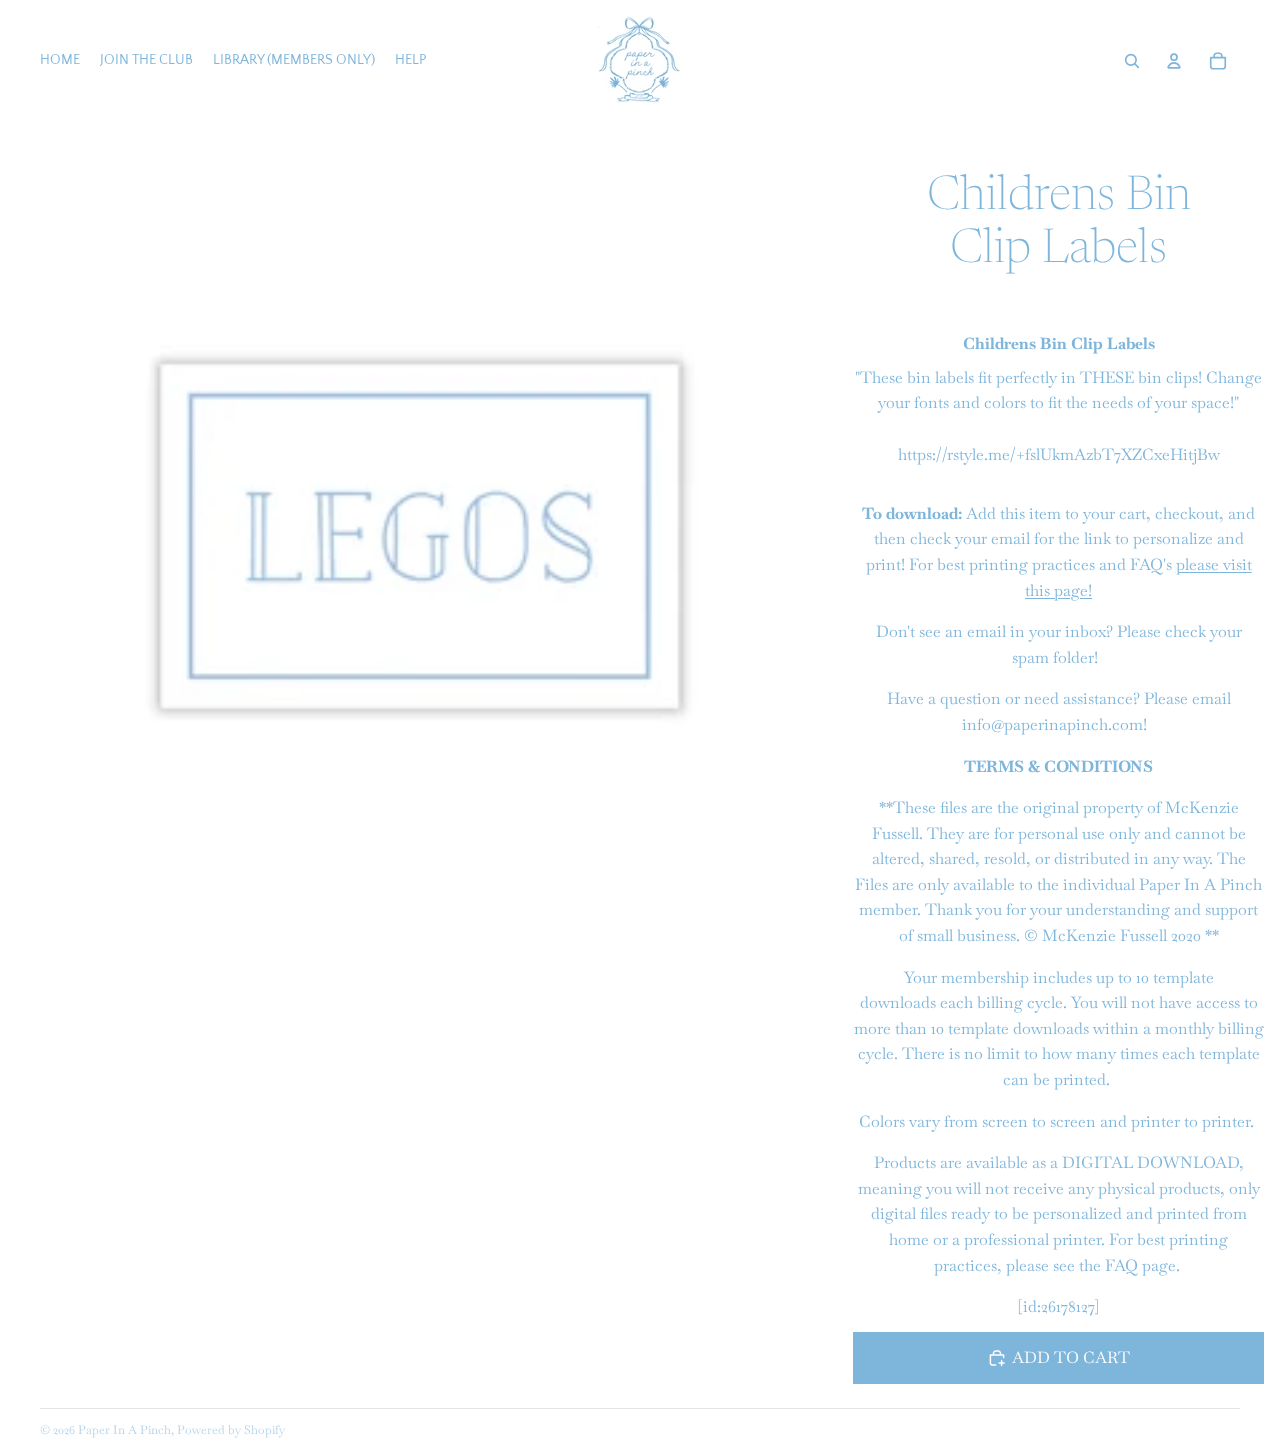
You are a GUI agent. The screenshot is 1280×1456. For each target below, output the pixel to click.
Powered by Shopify (231, 1430)
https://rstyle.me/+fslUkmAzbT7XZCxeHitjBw (1059, 454)
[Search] (1132, 61)
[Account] (1174, 61)
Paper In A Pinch (124, 1430)
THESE (1107, 377)
